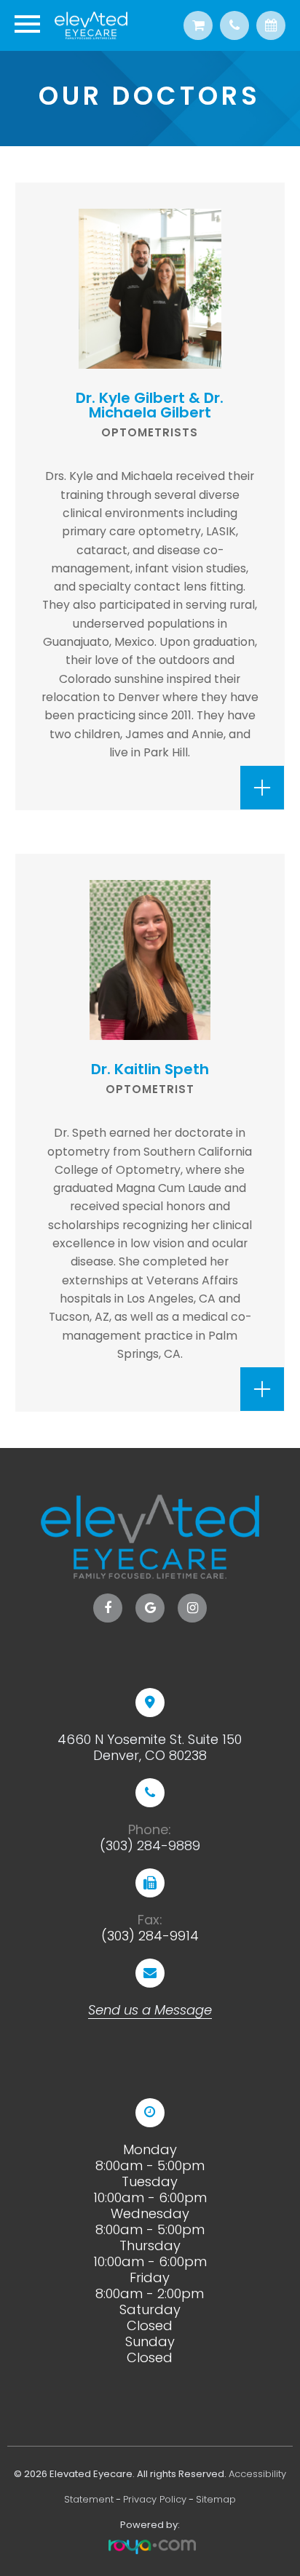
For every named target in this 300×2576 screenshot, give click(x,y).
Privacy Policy (155, 2499)
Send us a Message (150, 2010)
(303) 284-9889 (150, 1846)
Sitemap (216, 2499)
